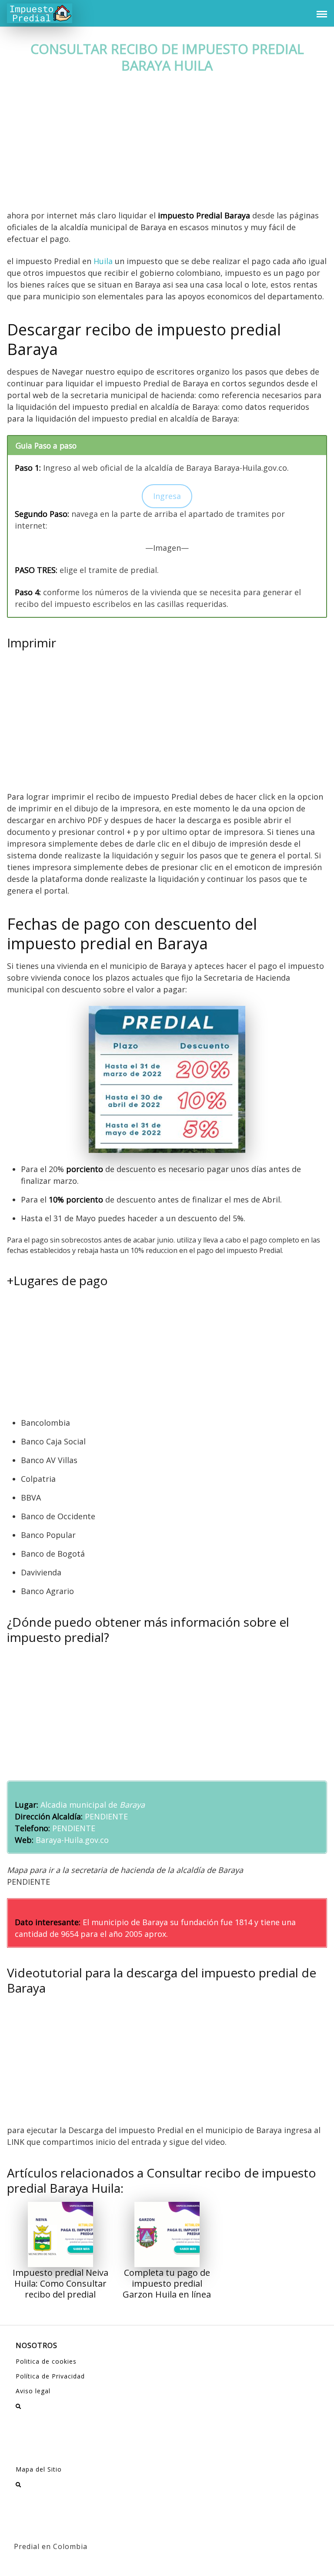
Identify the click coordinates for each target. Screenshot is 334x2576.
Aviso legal (33, 2391)
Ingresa (167, 496)
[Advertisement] (167, 145)
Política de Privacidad (50, 2376)
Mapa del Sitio (39, 2469)
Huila (103, 261)
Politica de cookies (46, 2361)
